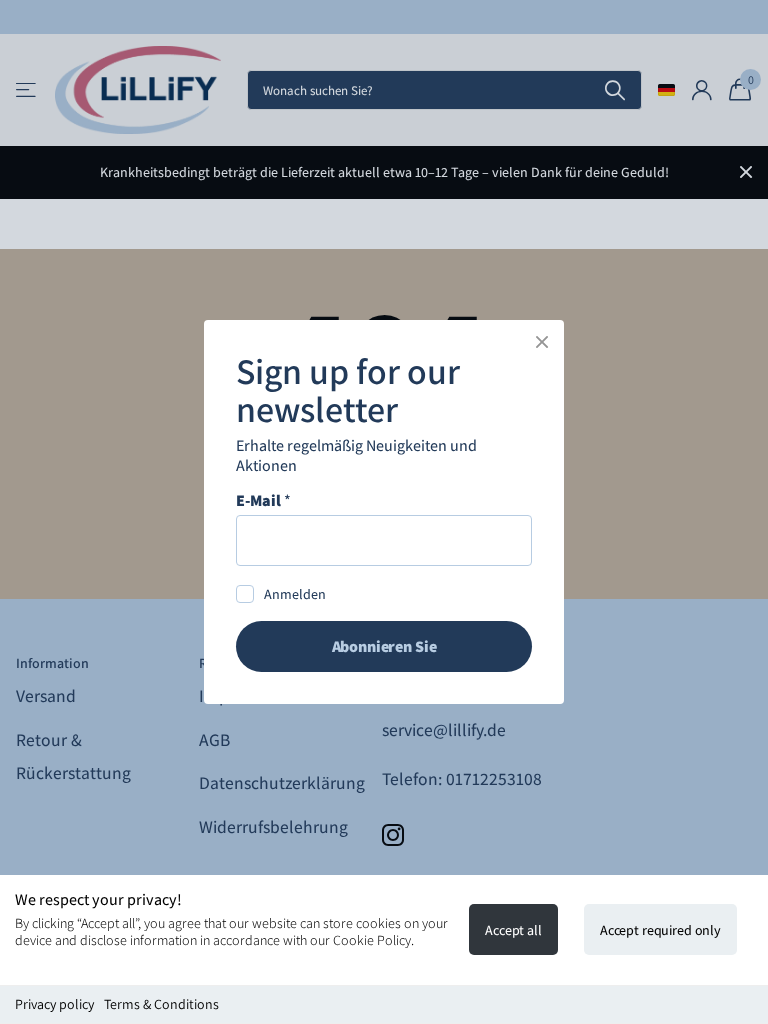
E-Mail (263, 501)
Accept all (513, 930)
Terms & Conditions (161, 1004)
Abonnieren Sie (384, 646)
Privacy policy (54, 1004)
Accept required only (660, 930)
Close (542, 342)
